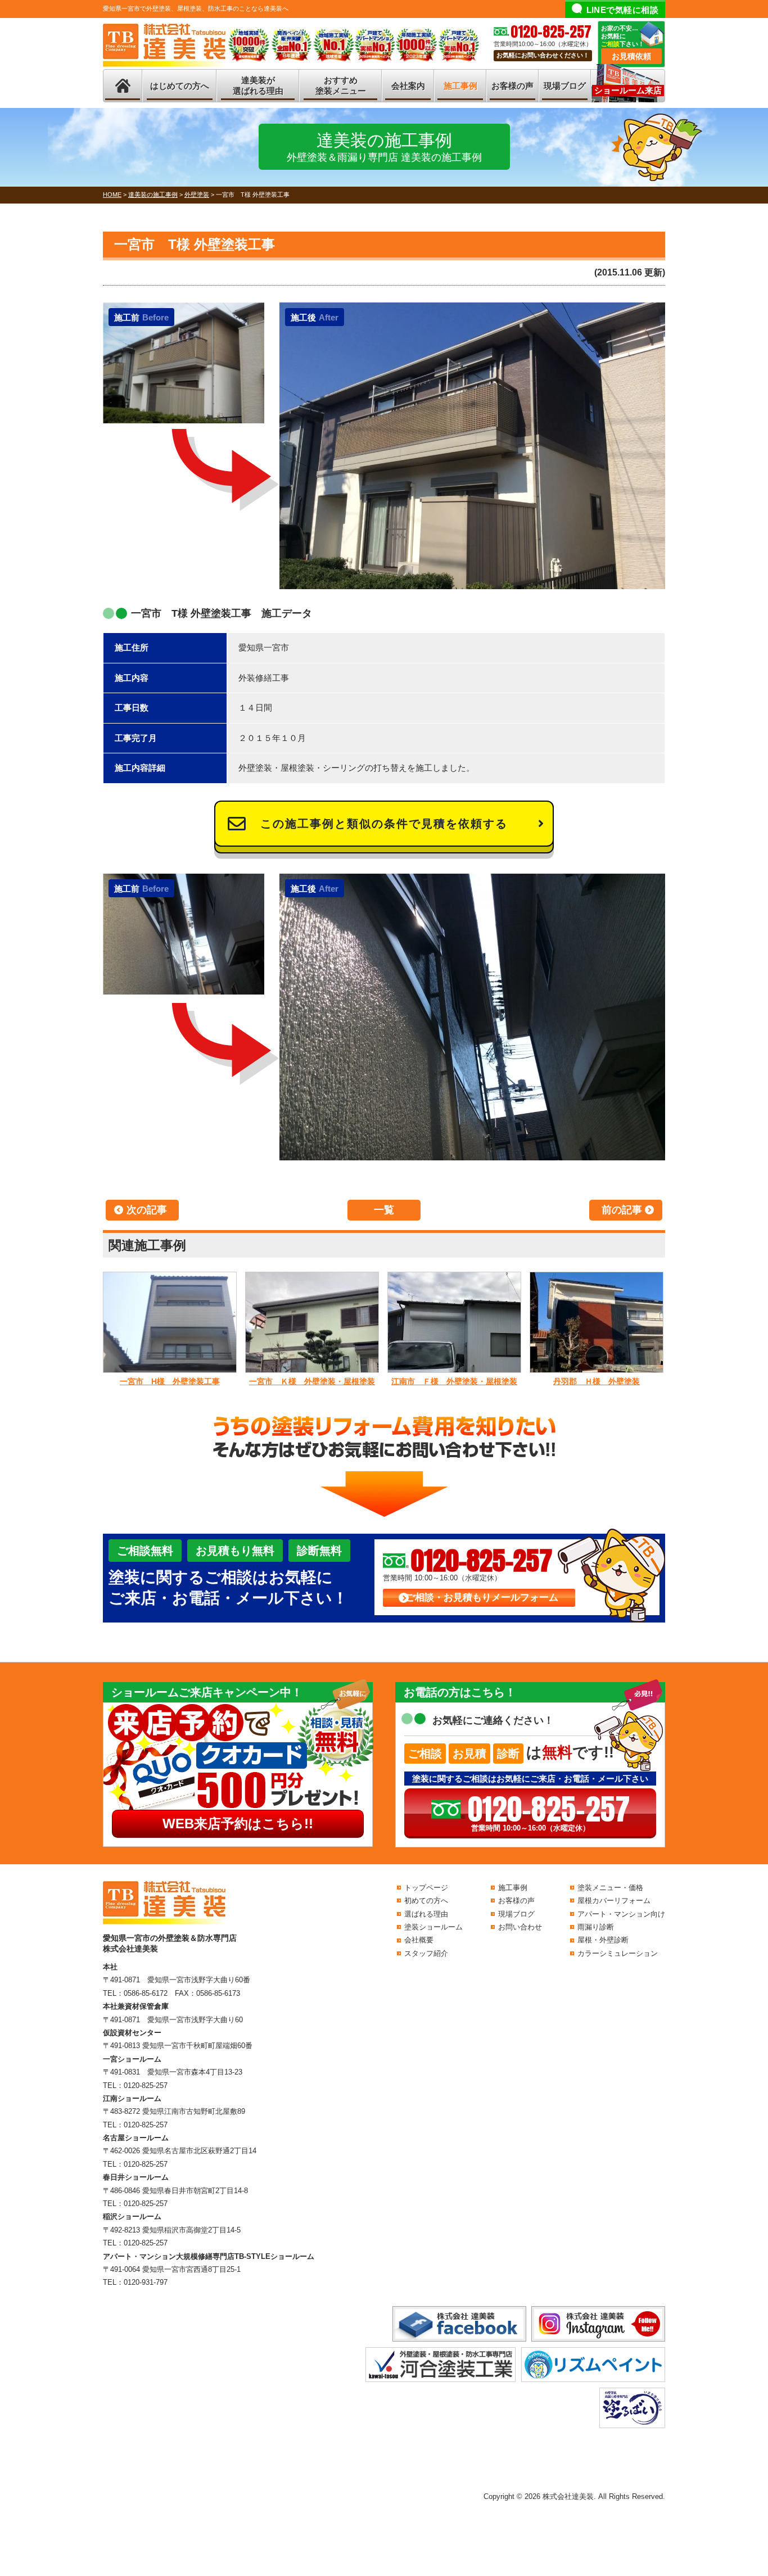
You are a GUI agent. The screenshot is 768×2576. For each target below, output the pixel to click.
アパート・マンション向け (621, 1914)
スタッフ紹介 (426, 1953)
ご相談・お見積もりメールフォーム (482, 1597)
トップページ (426, 1888)
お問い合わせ (520, 1927)
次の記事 (147, 1210)
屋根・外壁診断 (603, 1940)
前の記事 (622, 1210)
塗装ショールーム (433, 1927)
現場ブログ (565, 86)
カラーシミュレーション (618, 1953)
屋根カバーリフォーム (614, 1901)
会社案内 (408, 86)
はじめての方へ (180, 86)
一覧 (384, 1210)
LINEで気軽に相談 (623, 10)
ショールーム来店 (628, 90)
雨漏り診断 (596, 1927)
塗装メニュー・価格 (610, 1888)
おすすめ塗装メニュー (341, 86)
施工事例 (460, 86)
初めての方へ (426, 1901)
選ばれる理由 (426, 1914)
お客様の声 (512, 86)
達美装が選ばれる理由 (258, 86)
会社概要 (419, 1940)
